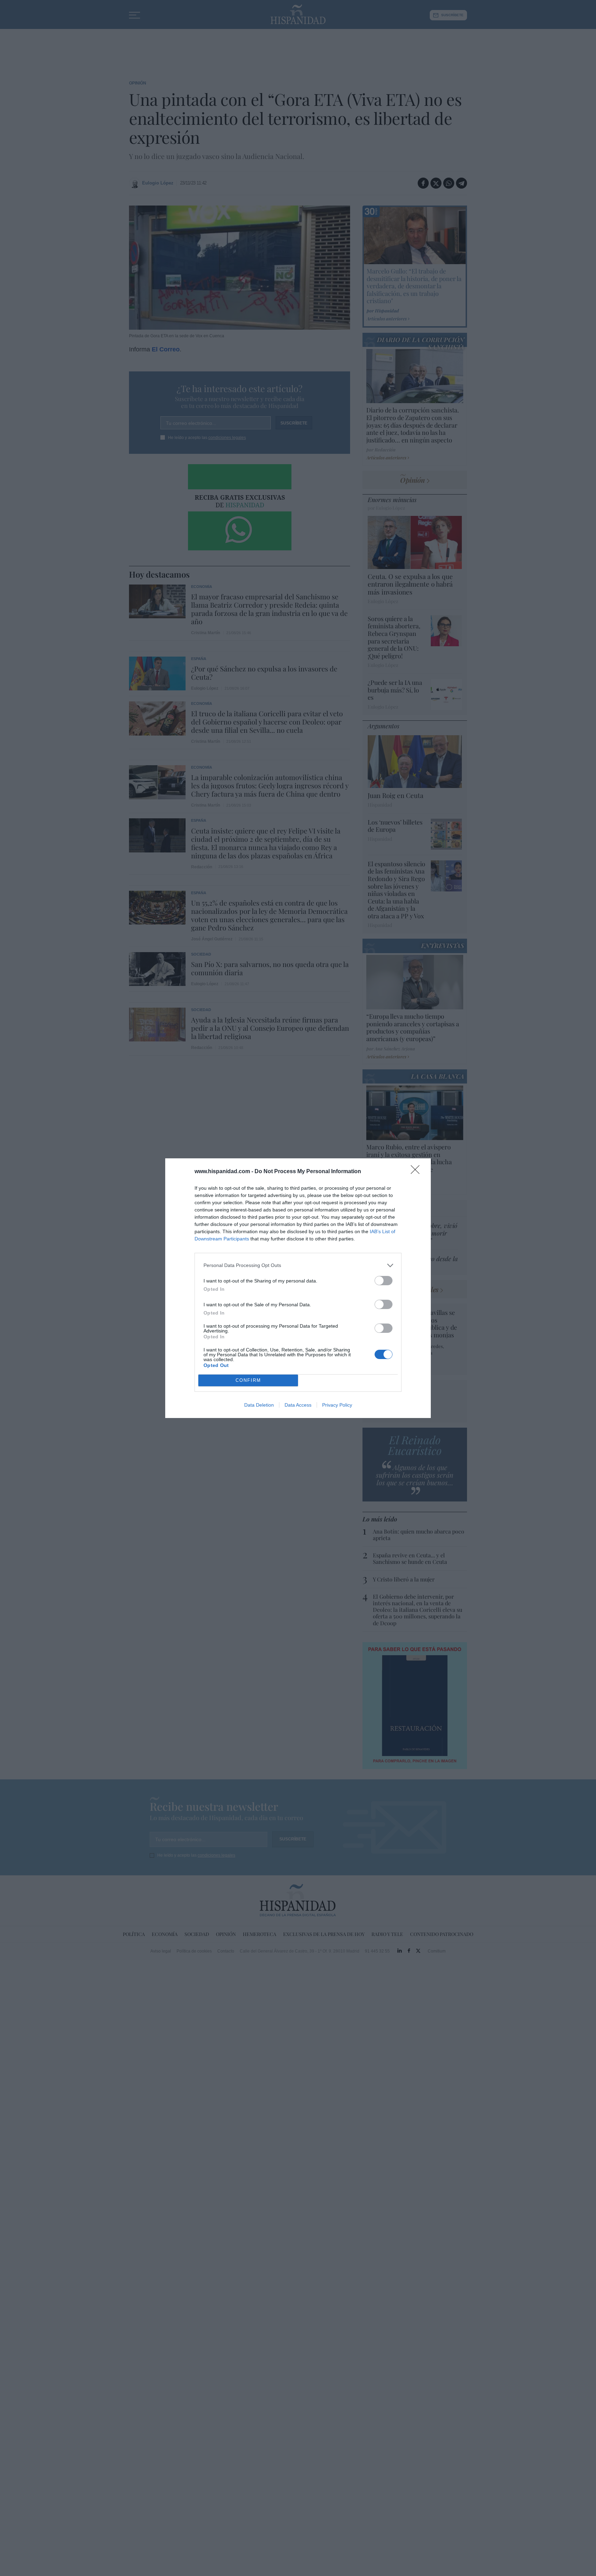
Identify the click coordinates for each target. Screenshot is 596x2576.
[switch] (384, 1281)
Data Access (298, 1405)
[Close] (417, 1172)
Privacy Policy (337, 1405)
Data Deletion (259, 1405)
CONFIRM (248, 1380)
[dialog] (298, 1288)
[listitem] (298, 1265)
